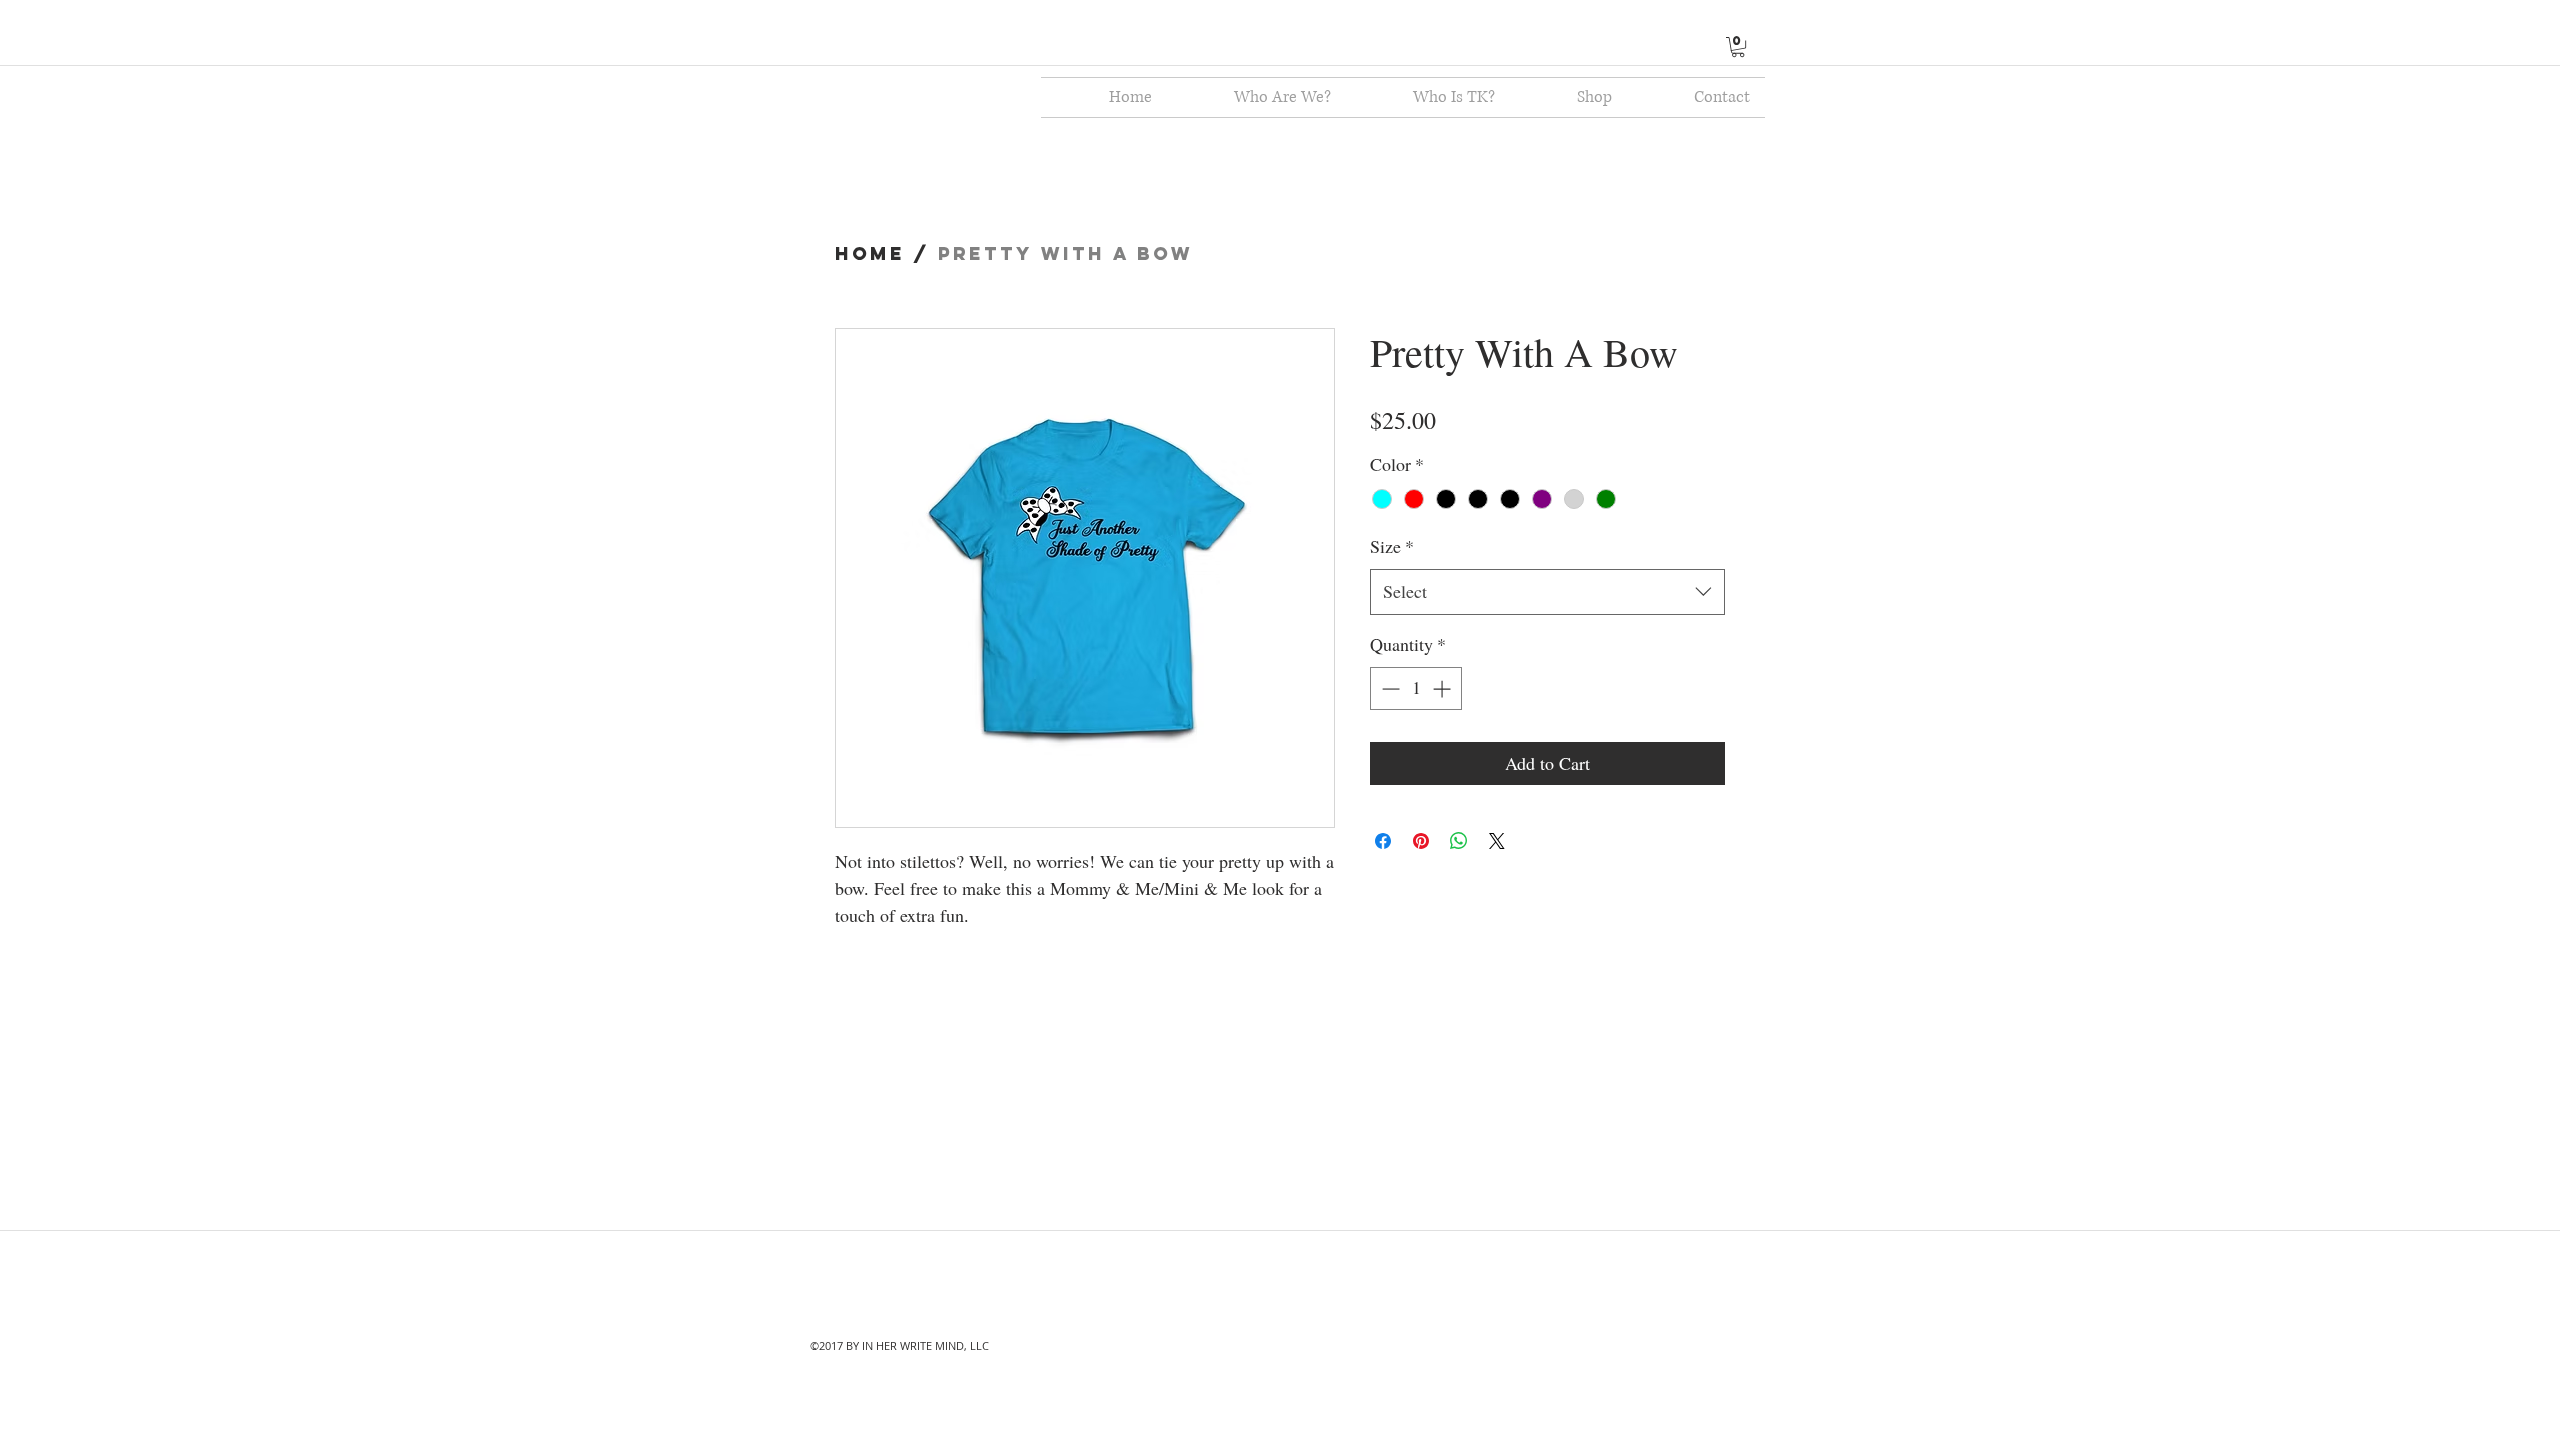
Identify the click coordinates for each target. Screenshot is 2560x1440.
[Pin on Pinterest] (1421, 841)
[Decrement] (1388, 688)
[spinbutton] (1416, 688)
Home (870, 253)
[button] (1738, 47)
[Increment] (1443, 688)
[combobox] (1547, 592)
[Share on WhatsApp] (1459, 841)
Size (1392, 546)
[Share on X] (1497, 841)
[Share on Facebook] (1383, 841)
